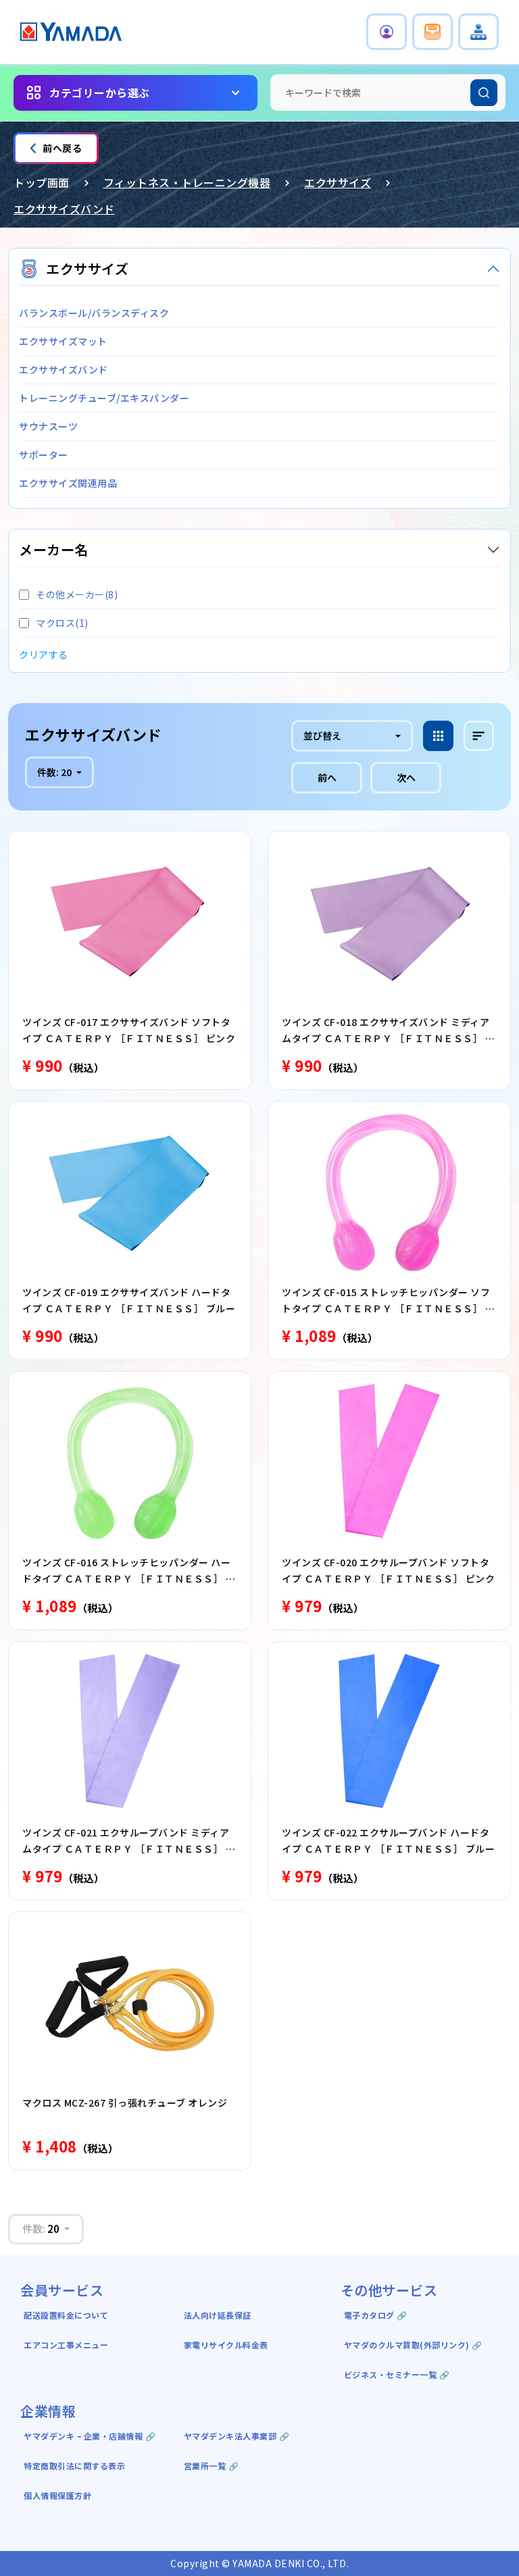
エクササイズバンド (64, 209)
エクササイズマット (63, 341)
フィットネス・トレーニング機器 (187, 182)
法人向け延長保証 (218, 2315)
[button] (387, 32)
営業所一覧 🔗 (212, 2466)
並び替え (322, 736)
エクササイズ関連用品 (68, 483)
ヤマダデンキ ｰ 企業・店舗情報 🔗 (90, 2436)
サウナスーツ (48, 426)
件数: (54, 772)
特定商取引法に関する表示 (74, 2466)
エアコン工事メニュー (66, 2345)
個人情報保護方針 (57, 2495)
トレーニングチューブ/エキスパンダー (104, 398)
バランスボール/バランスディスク (94, 313)
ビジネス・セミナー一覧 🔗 (397, 2374)
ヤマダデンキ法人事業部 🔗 (237, 2436)
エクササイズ (338, 182)
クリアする (44, 654)
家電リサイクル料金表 (226, 2345)
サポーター (44, 455)
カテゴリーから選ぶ (100, 93)
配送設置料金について (67, 2315)
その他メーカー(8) (77, 594)
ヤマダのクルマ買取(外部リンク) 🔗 (413, 2345)
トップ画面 (42, 182)
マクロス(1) (62, 623)
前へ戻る (62, 148)
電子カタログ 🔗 (376, 2315)
